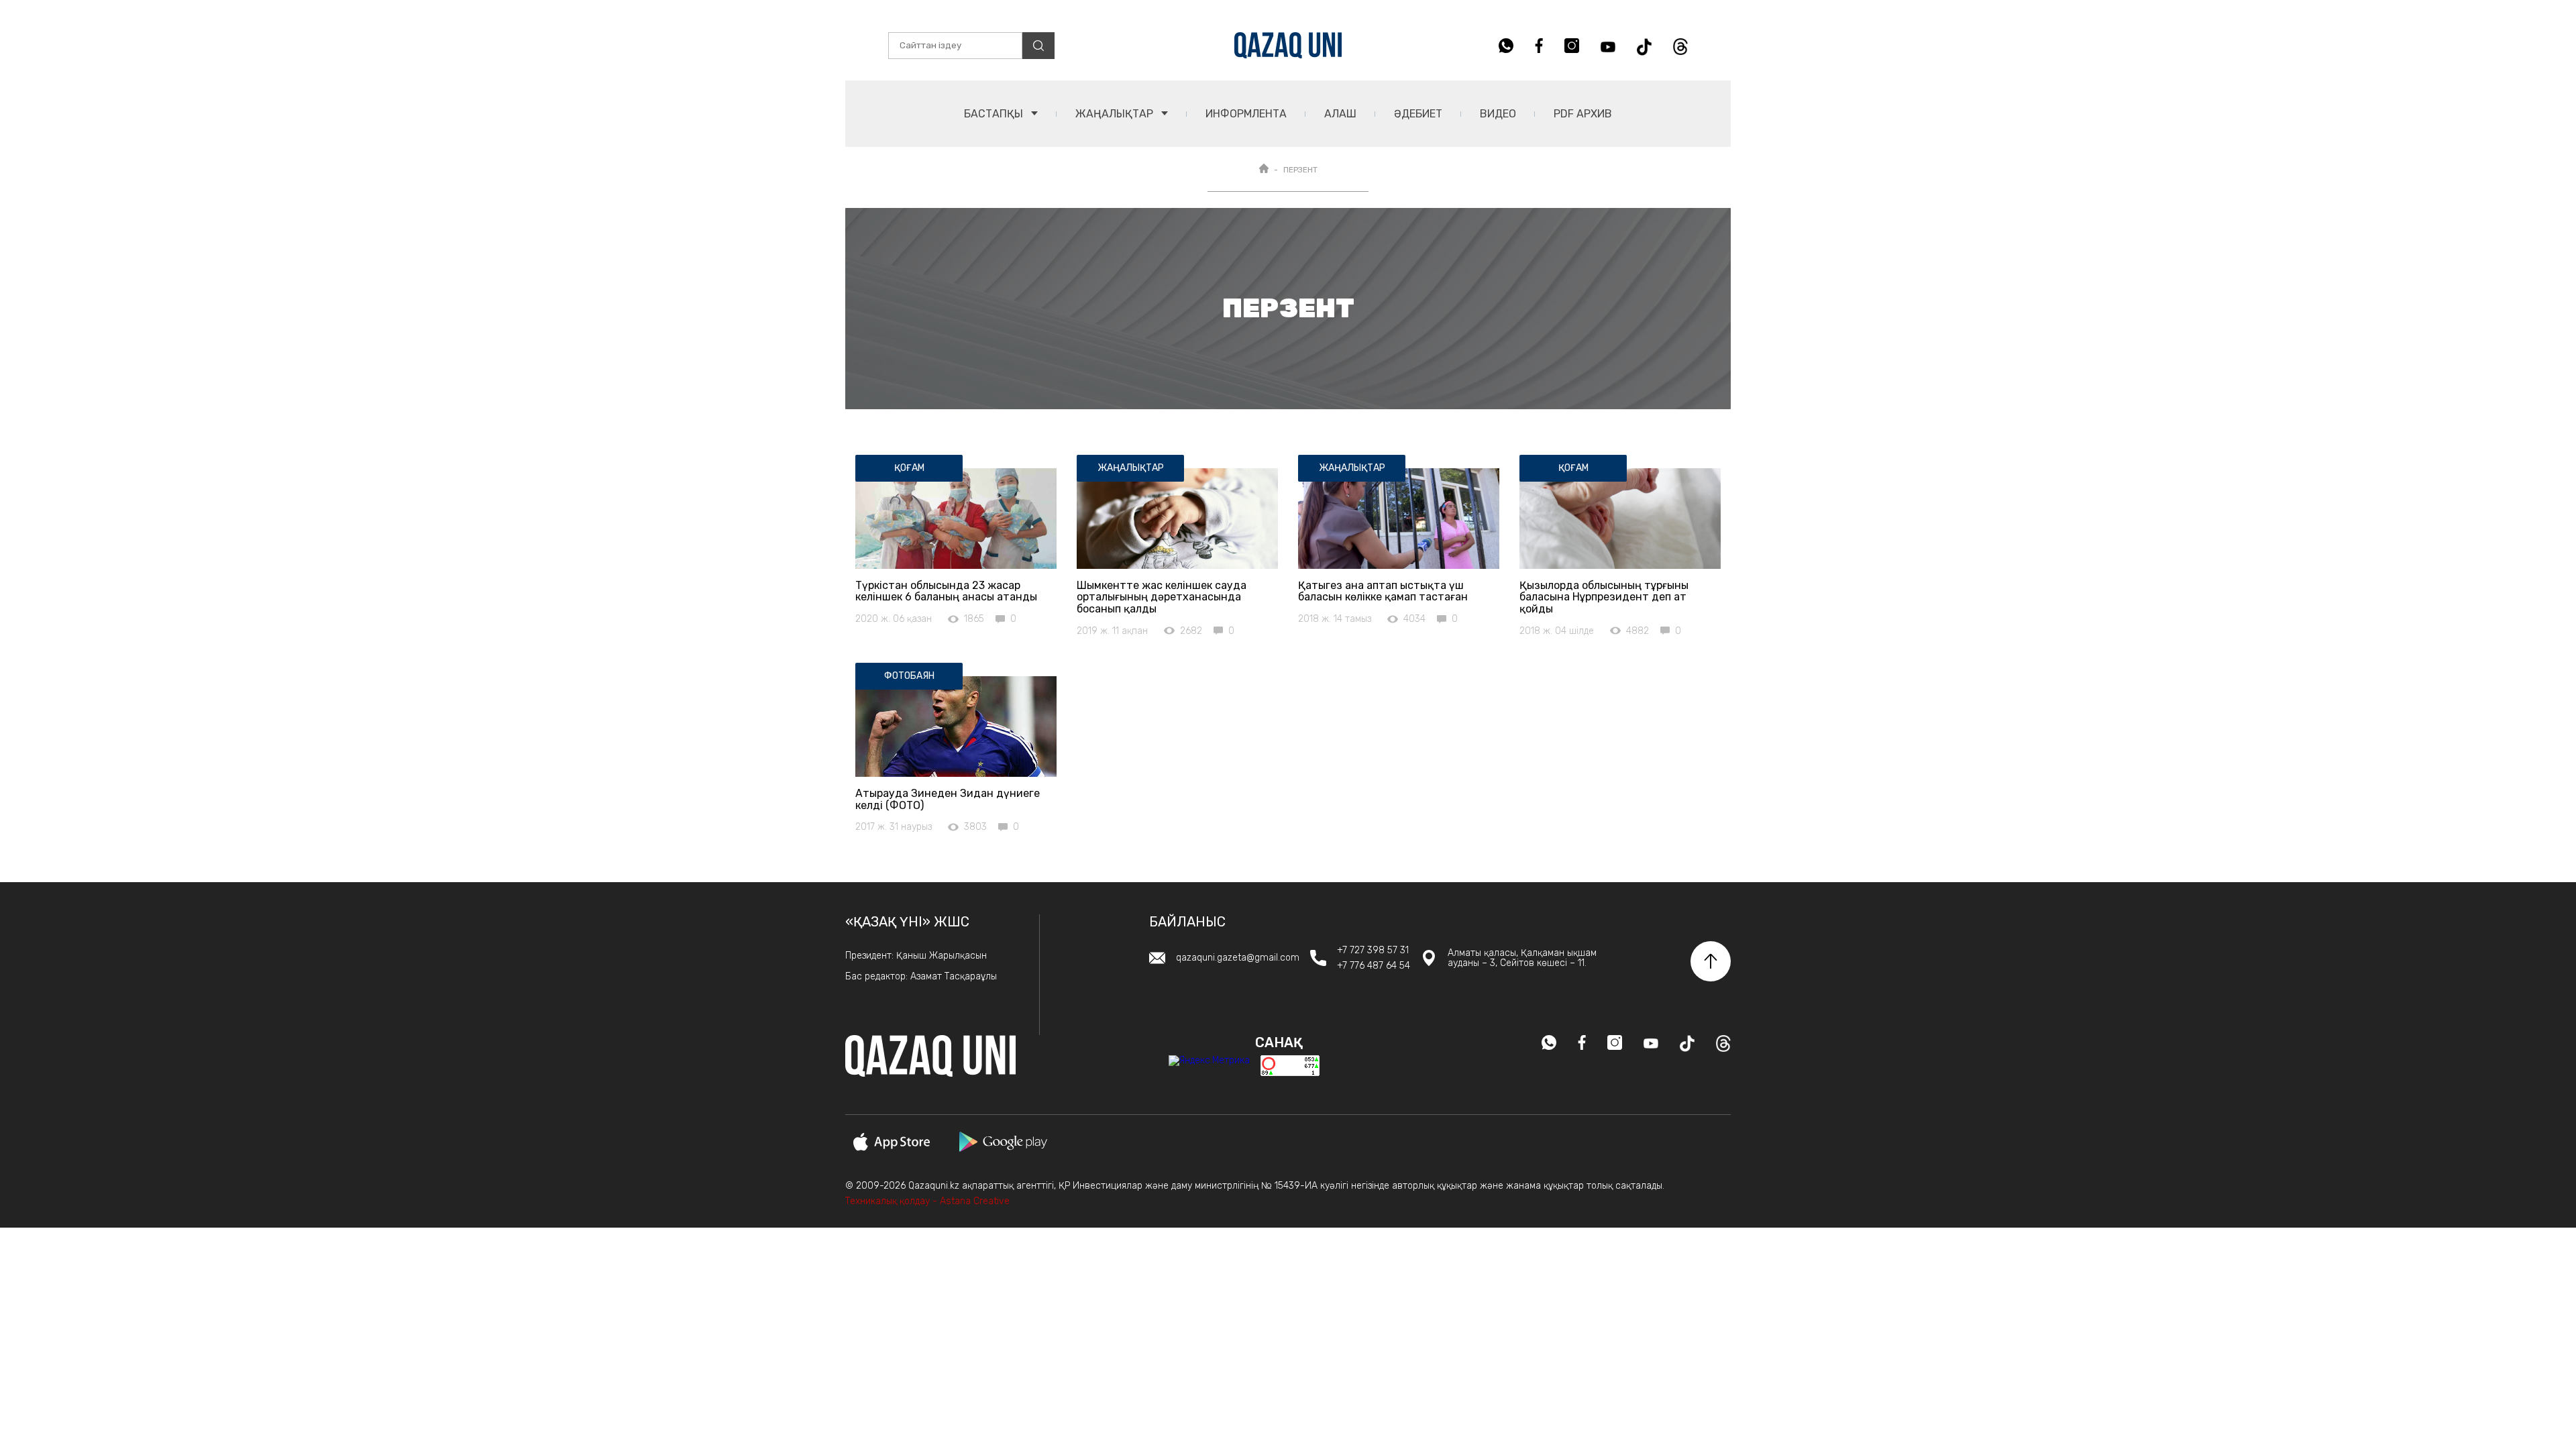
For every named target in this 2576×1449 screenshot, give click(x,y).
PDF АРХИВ (1583, 114)
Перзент (1300, 170)
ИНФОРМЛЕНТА (1246, 114)
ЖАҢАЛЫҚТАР (1116, 114)
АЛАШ (1340, 114)
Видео (1498, 114)
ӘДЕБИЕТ (1418, 114)
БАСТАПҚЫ (995, 114)
